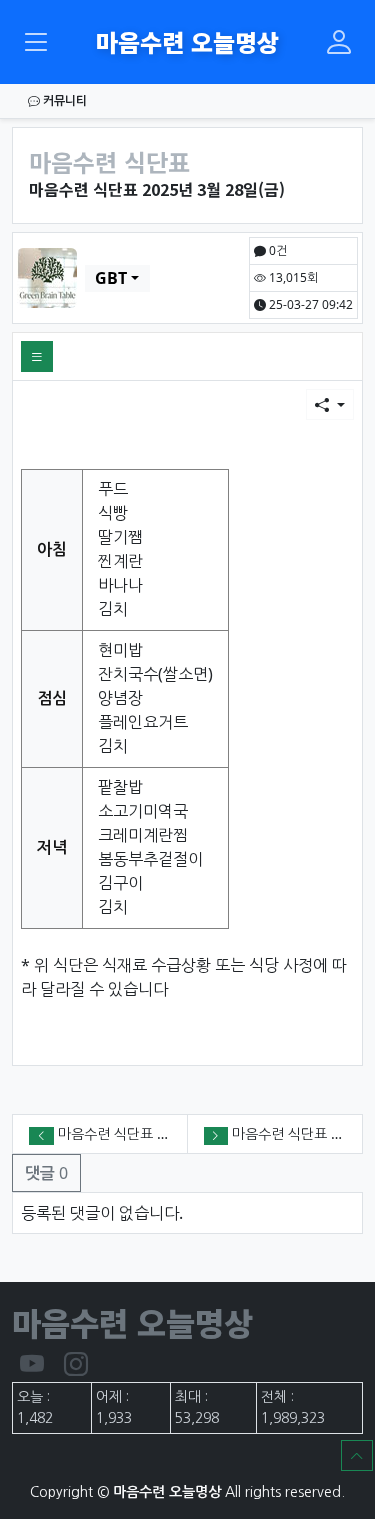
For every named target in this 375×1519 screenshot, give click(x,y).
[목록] (37, 356)
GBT (111, 278)
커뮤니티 (63, 100)
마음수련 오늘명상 (187, 41)
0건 (276, 250)
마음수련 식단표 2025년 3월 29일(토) (169, 1133)
